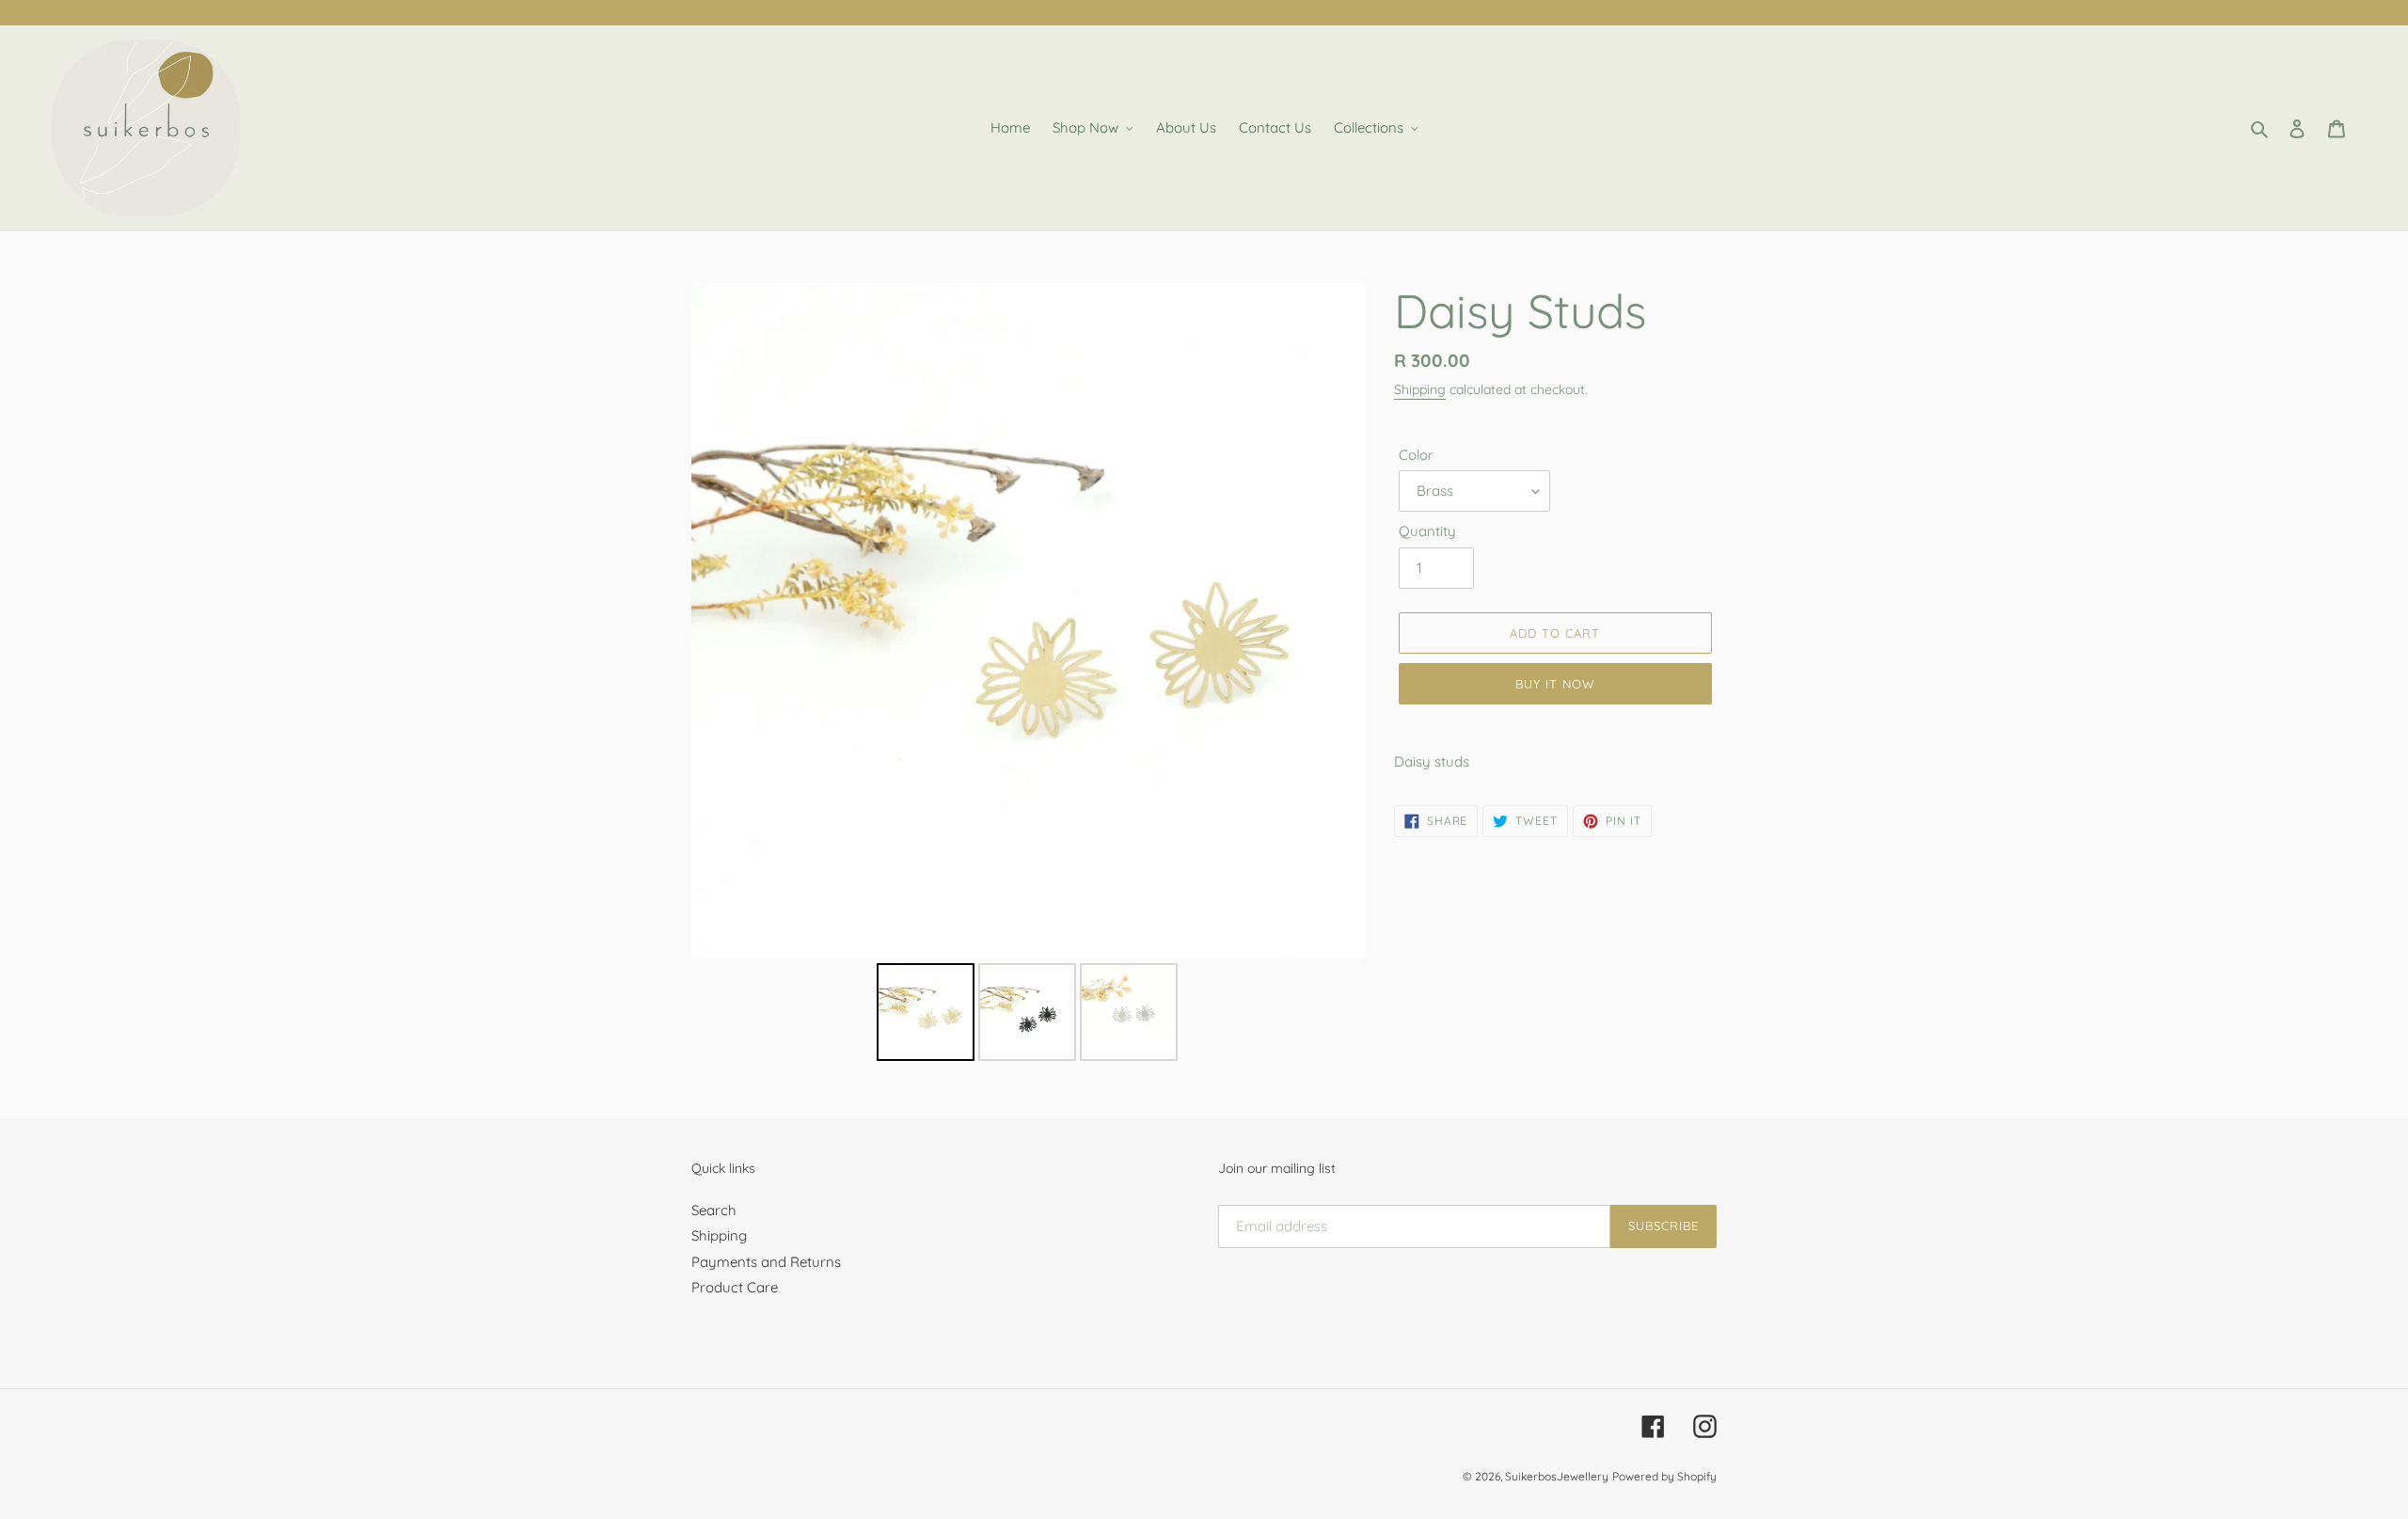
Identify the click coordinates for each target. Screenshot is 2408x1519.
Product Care (735, 1287)
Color (1416, 455)
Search (714, 1210)
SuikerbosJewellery (1557, 1476)
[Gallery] (1029, 675)
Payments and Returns (766, 1262)
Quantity (1427, 531)
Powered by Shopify (1664, 1476)
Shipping (1420, 389)
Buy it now (1555, 684)
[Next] (1339, 621)
